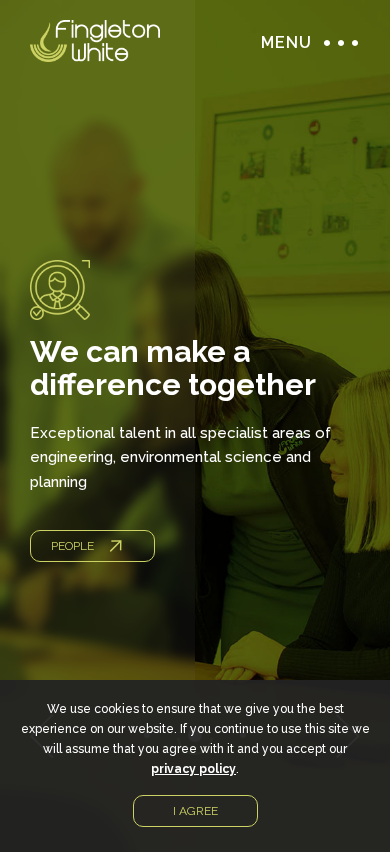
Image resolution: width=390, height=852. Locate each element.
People (72, 546)
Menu (336, 42)
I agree (195, 811)
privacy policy (193, 769)
